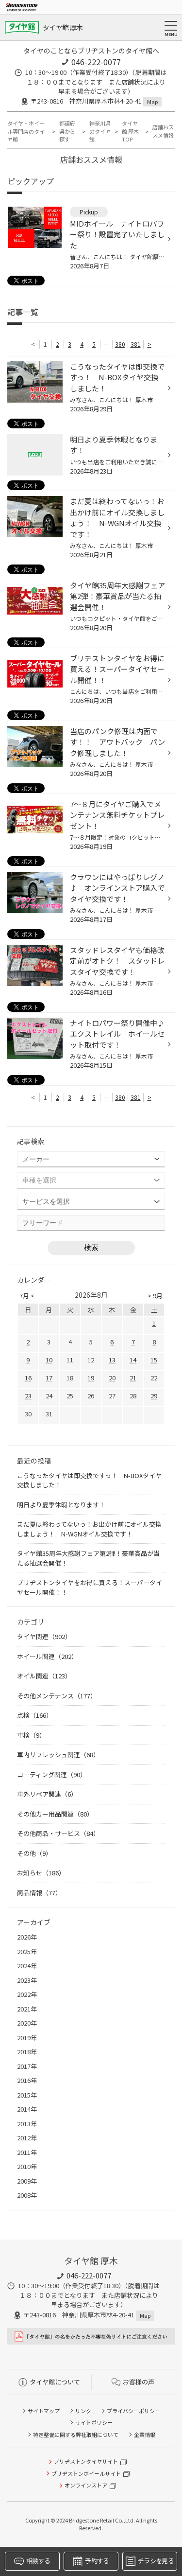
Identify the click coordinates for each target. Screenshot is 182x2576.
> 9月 (155, 1296)
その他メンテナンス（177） (57, 1696)
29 (154, 1396)
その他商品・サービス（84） (58, 1833)
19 (91, 1378)
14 (133, 1360)
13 (112, 1360)
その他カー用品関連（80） (55, 1814)
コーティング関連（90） (52, 1774)
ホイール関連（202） (47, 1656)
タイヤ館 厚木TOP (130, 131)
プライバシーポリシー (133, 2411)
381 (136, 344)
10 (49, 1360)
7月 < (27, 1296)
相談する (38, 2561)
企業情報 (145, 2435)
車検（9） (31, 1735)
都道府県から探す (67, 131)
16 (28, 1378)
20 (112, 1378)
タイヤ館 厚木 (63, 27)
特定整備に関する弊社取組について (76, 2435)
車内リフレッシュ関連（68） (58, 1755)
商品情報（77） (39, 1893)
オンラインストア (86, 2485)
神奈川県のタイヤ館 (100, 131)
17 (49, 1378)
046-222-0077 (96, 62)
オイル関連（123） (44, 1676)
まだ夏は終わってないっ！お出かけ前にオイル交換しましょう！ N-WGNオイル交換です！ (89, 1529)
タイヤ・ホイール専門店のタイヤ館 (26, 131)
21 (133, 1378)
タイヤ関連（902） (44, 1636)
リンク (83, 2411)
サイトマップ (44, 2411)
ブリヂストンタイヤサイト (86, 2461)
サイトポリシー (94, 2422)
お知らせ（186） (41, 1873)
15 (154, 1360)
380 (120, 344)
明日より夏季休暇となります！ (61, 1505)
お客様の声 (139, 2382)
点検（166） (35, 1715)
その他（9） (34, 1853)
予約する (97, 2561)
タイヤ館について (55, 2382)
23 (28, 1396)
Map (152, 102)
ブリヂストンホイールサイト (86, 2473)
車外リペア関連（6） (47, 1794)
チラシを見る (156, 2561)
